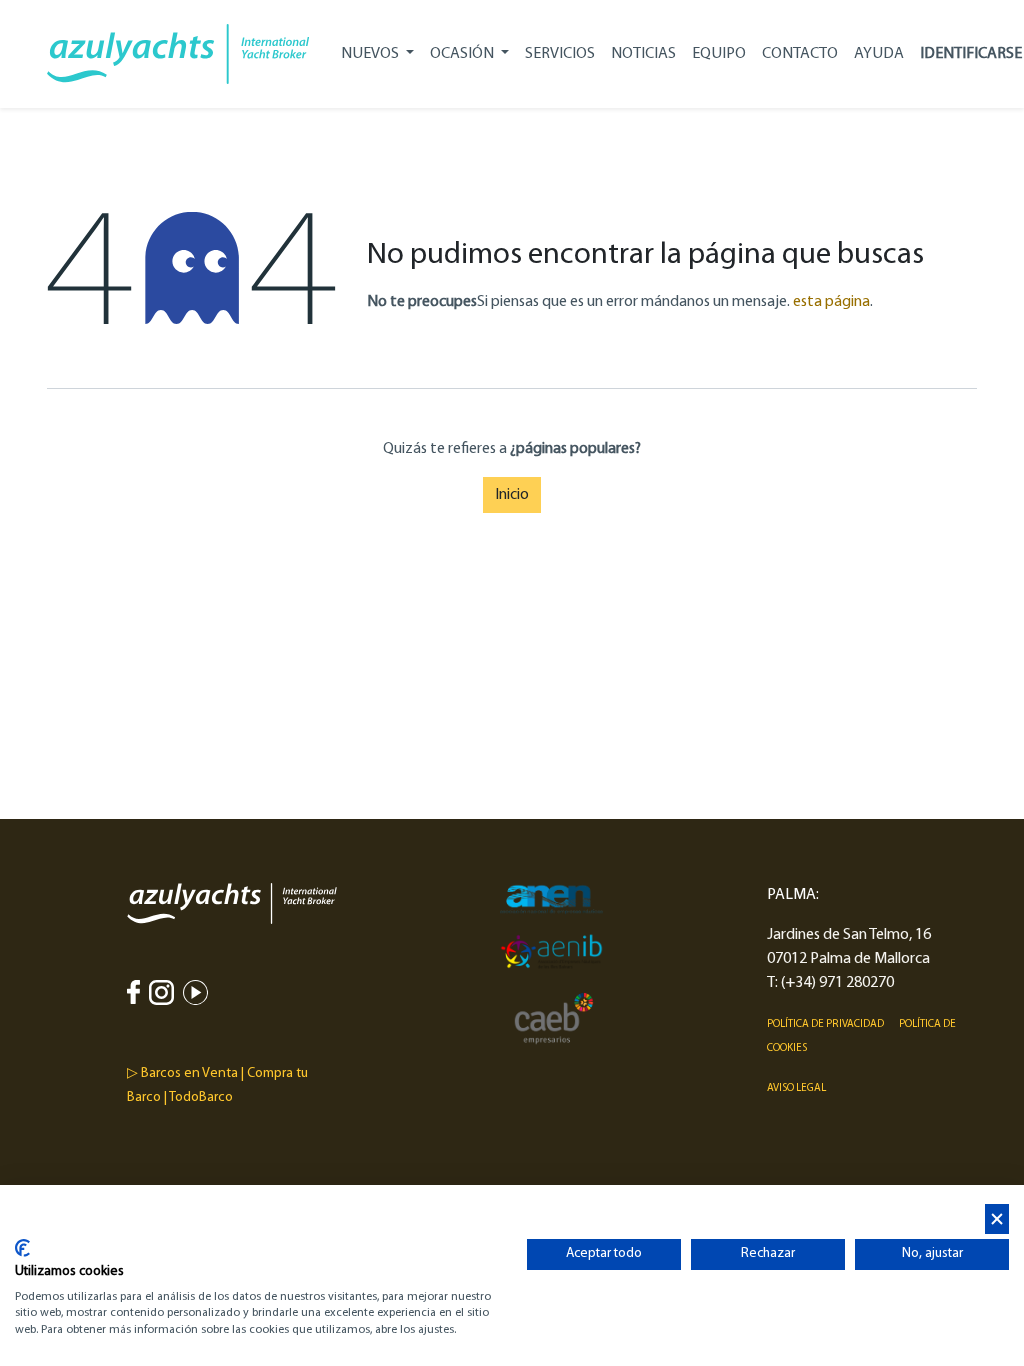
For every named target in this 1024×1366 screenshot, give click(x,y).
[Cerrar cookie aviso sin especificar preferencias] (997, 1219)
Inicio (512, 495)
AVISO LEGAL (796, 1088)
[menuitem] (560, 54)
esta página (831, 302)
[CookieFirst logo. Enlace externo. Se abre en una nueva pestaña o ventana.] (22, 1248)
